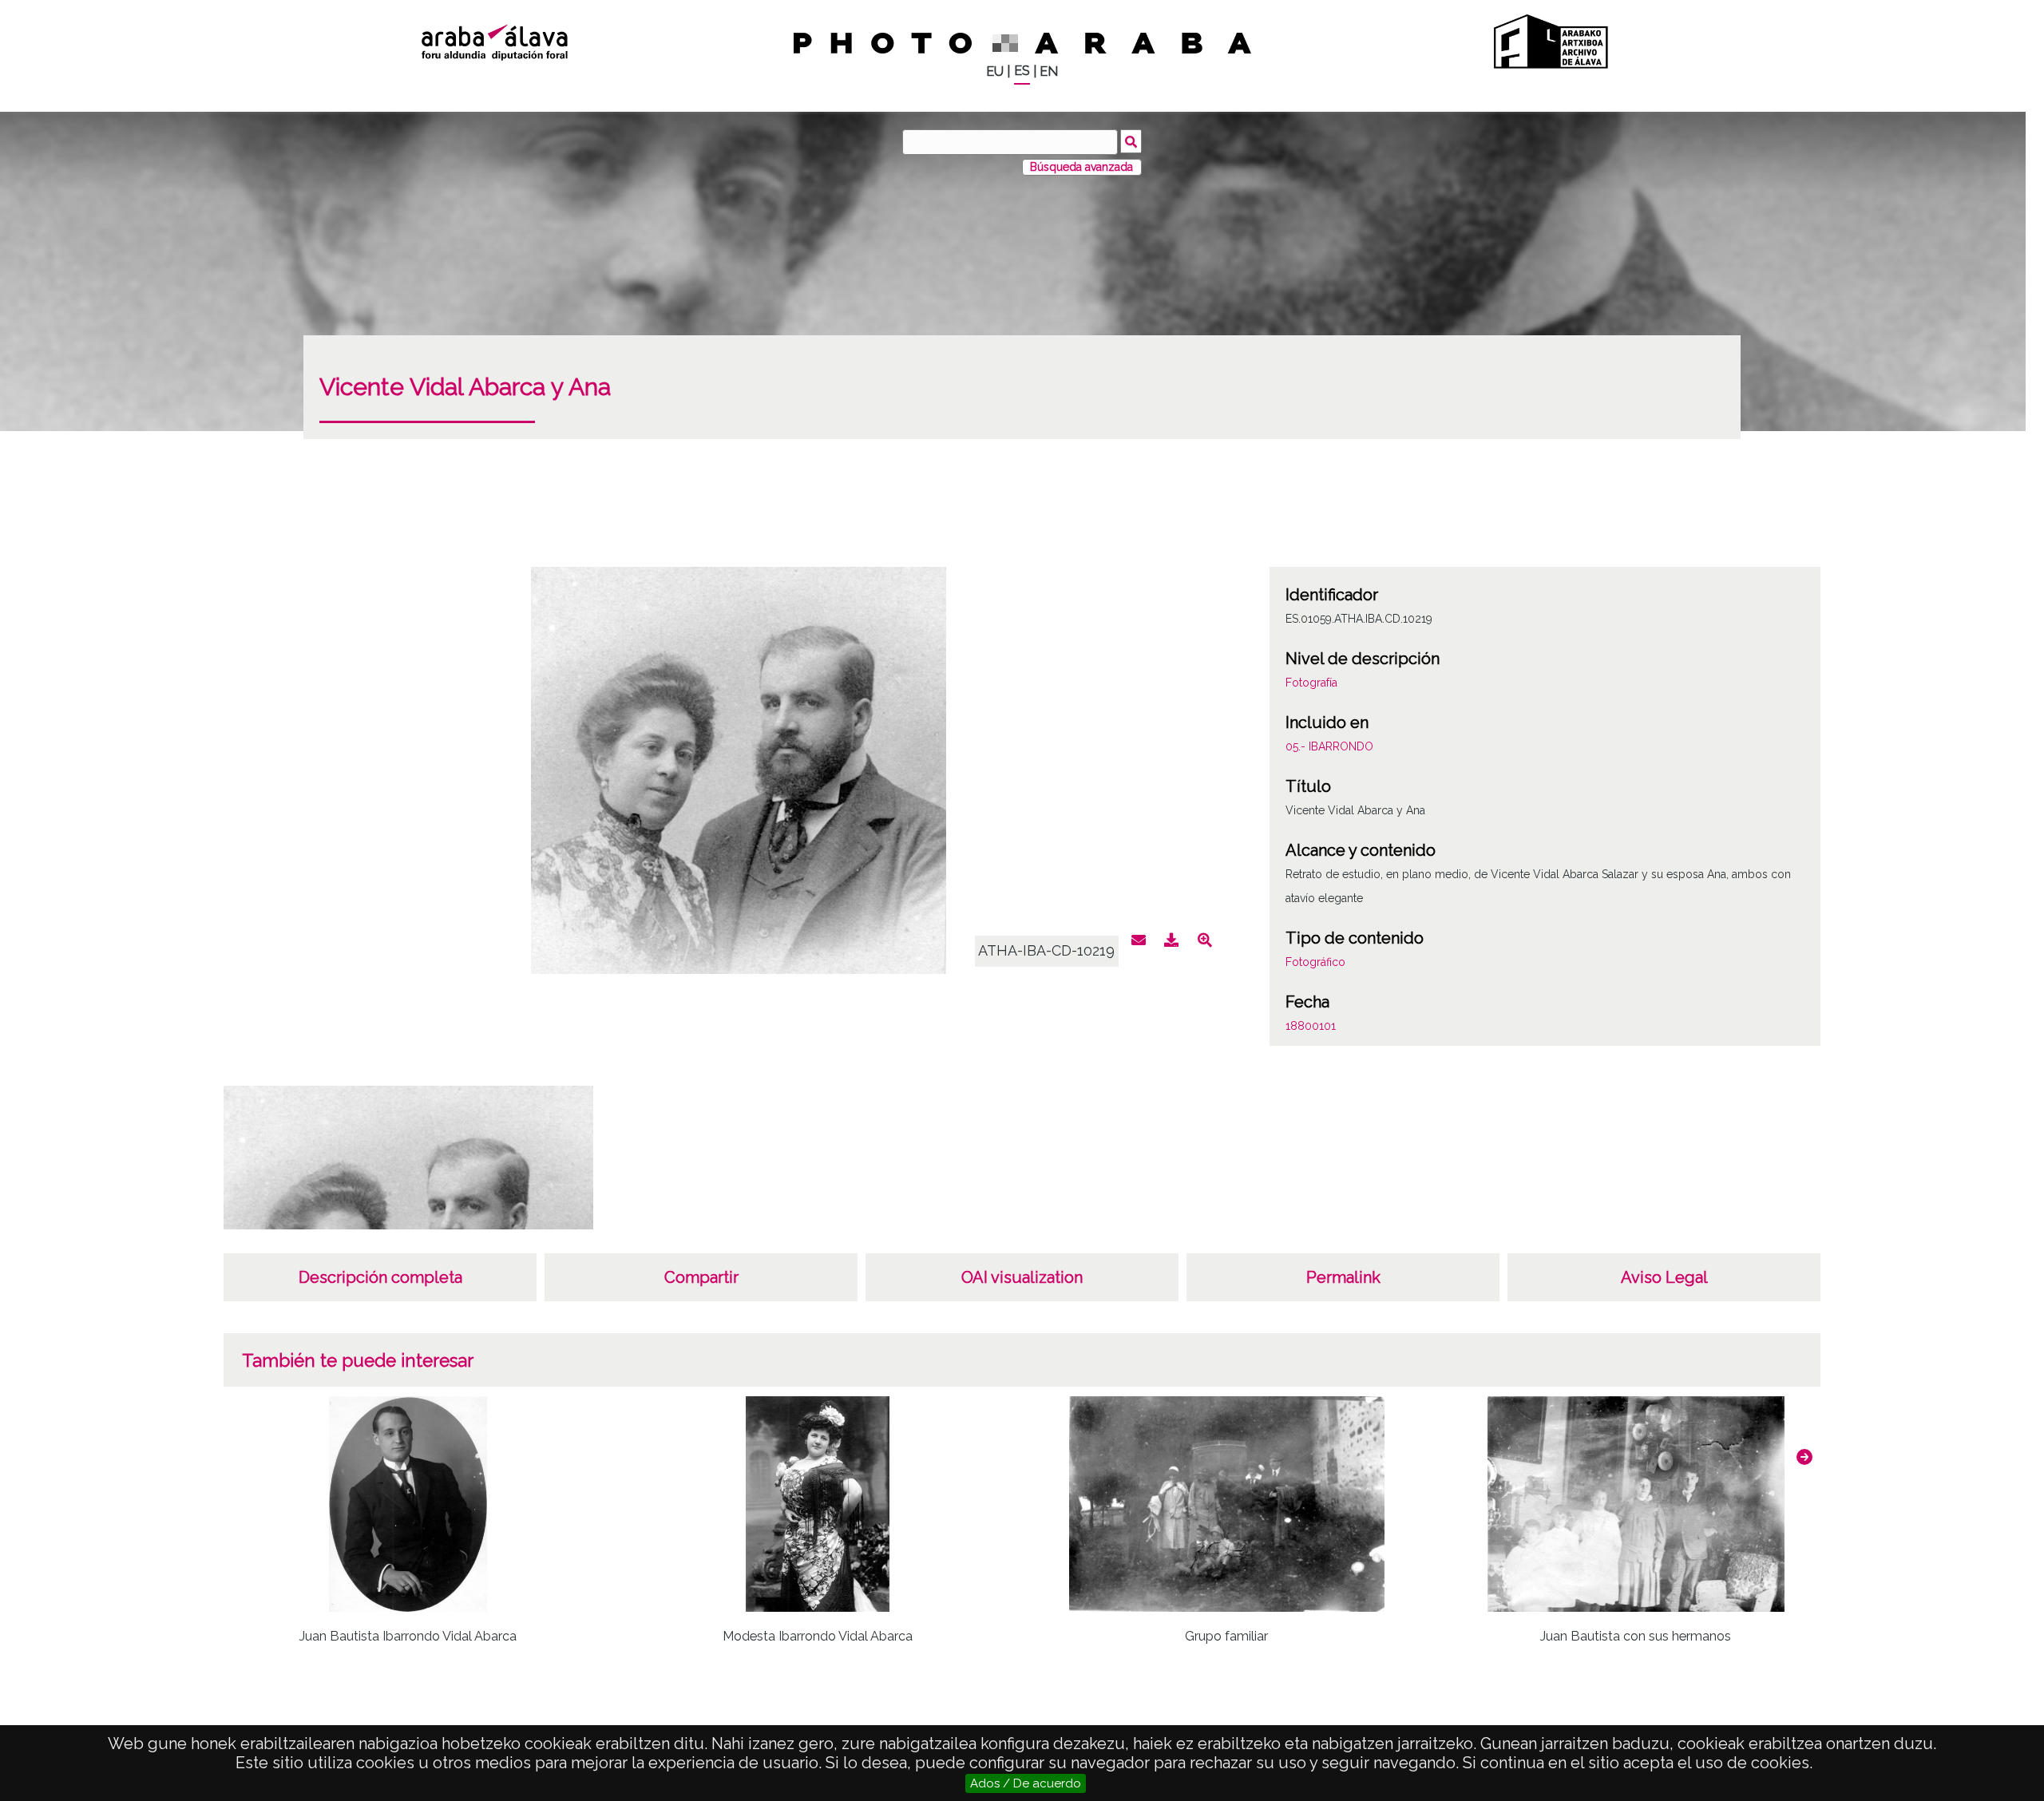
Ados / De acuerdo (1026, 1783)
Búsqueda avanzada (1081, 167)
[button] (1804, 1457)
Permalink (1343, 1277)
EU (995, 71)
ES (1022, 71)
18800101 (1311, 1026)
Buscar (1131, 141)
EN (1049, 71)
